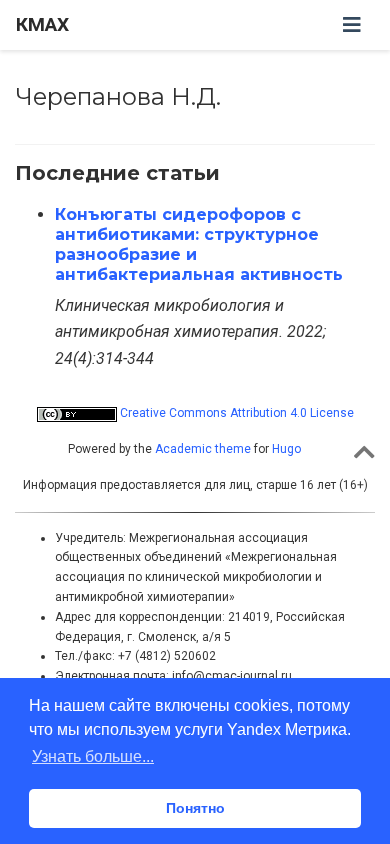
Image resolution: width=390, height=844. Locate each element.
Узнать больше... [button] (93, 756)
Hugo (286, 449)
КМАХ (42, 24)
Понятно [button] (195, 808)
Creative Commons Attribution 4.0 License (235, 413)
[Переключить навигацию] (352, 25)
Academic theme (203, 449)
